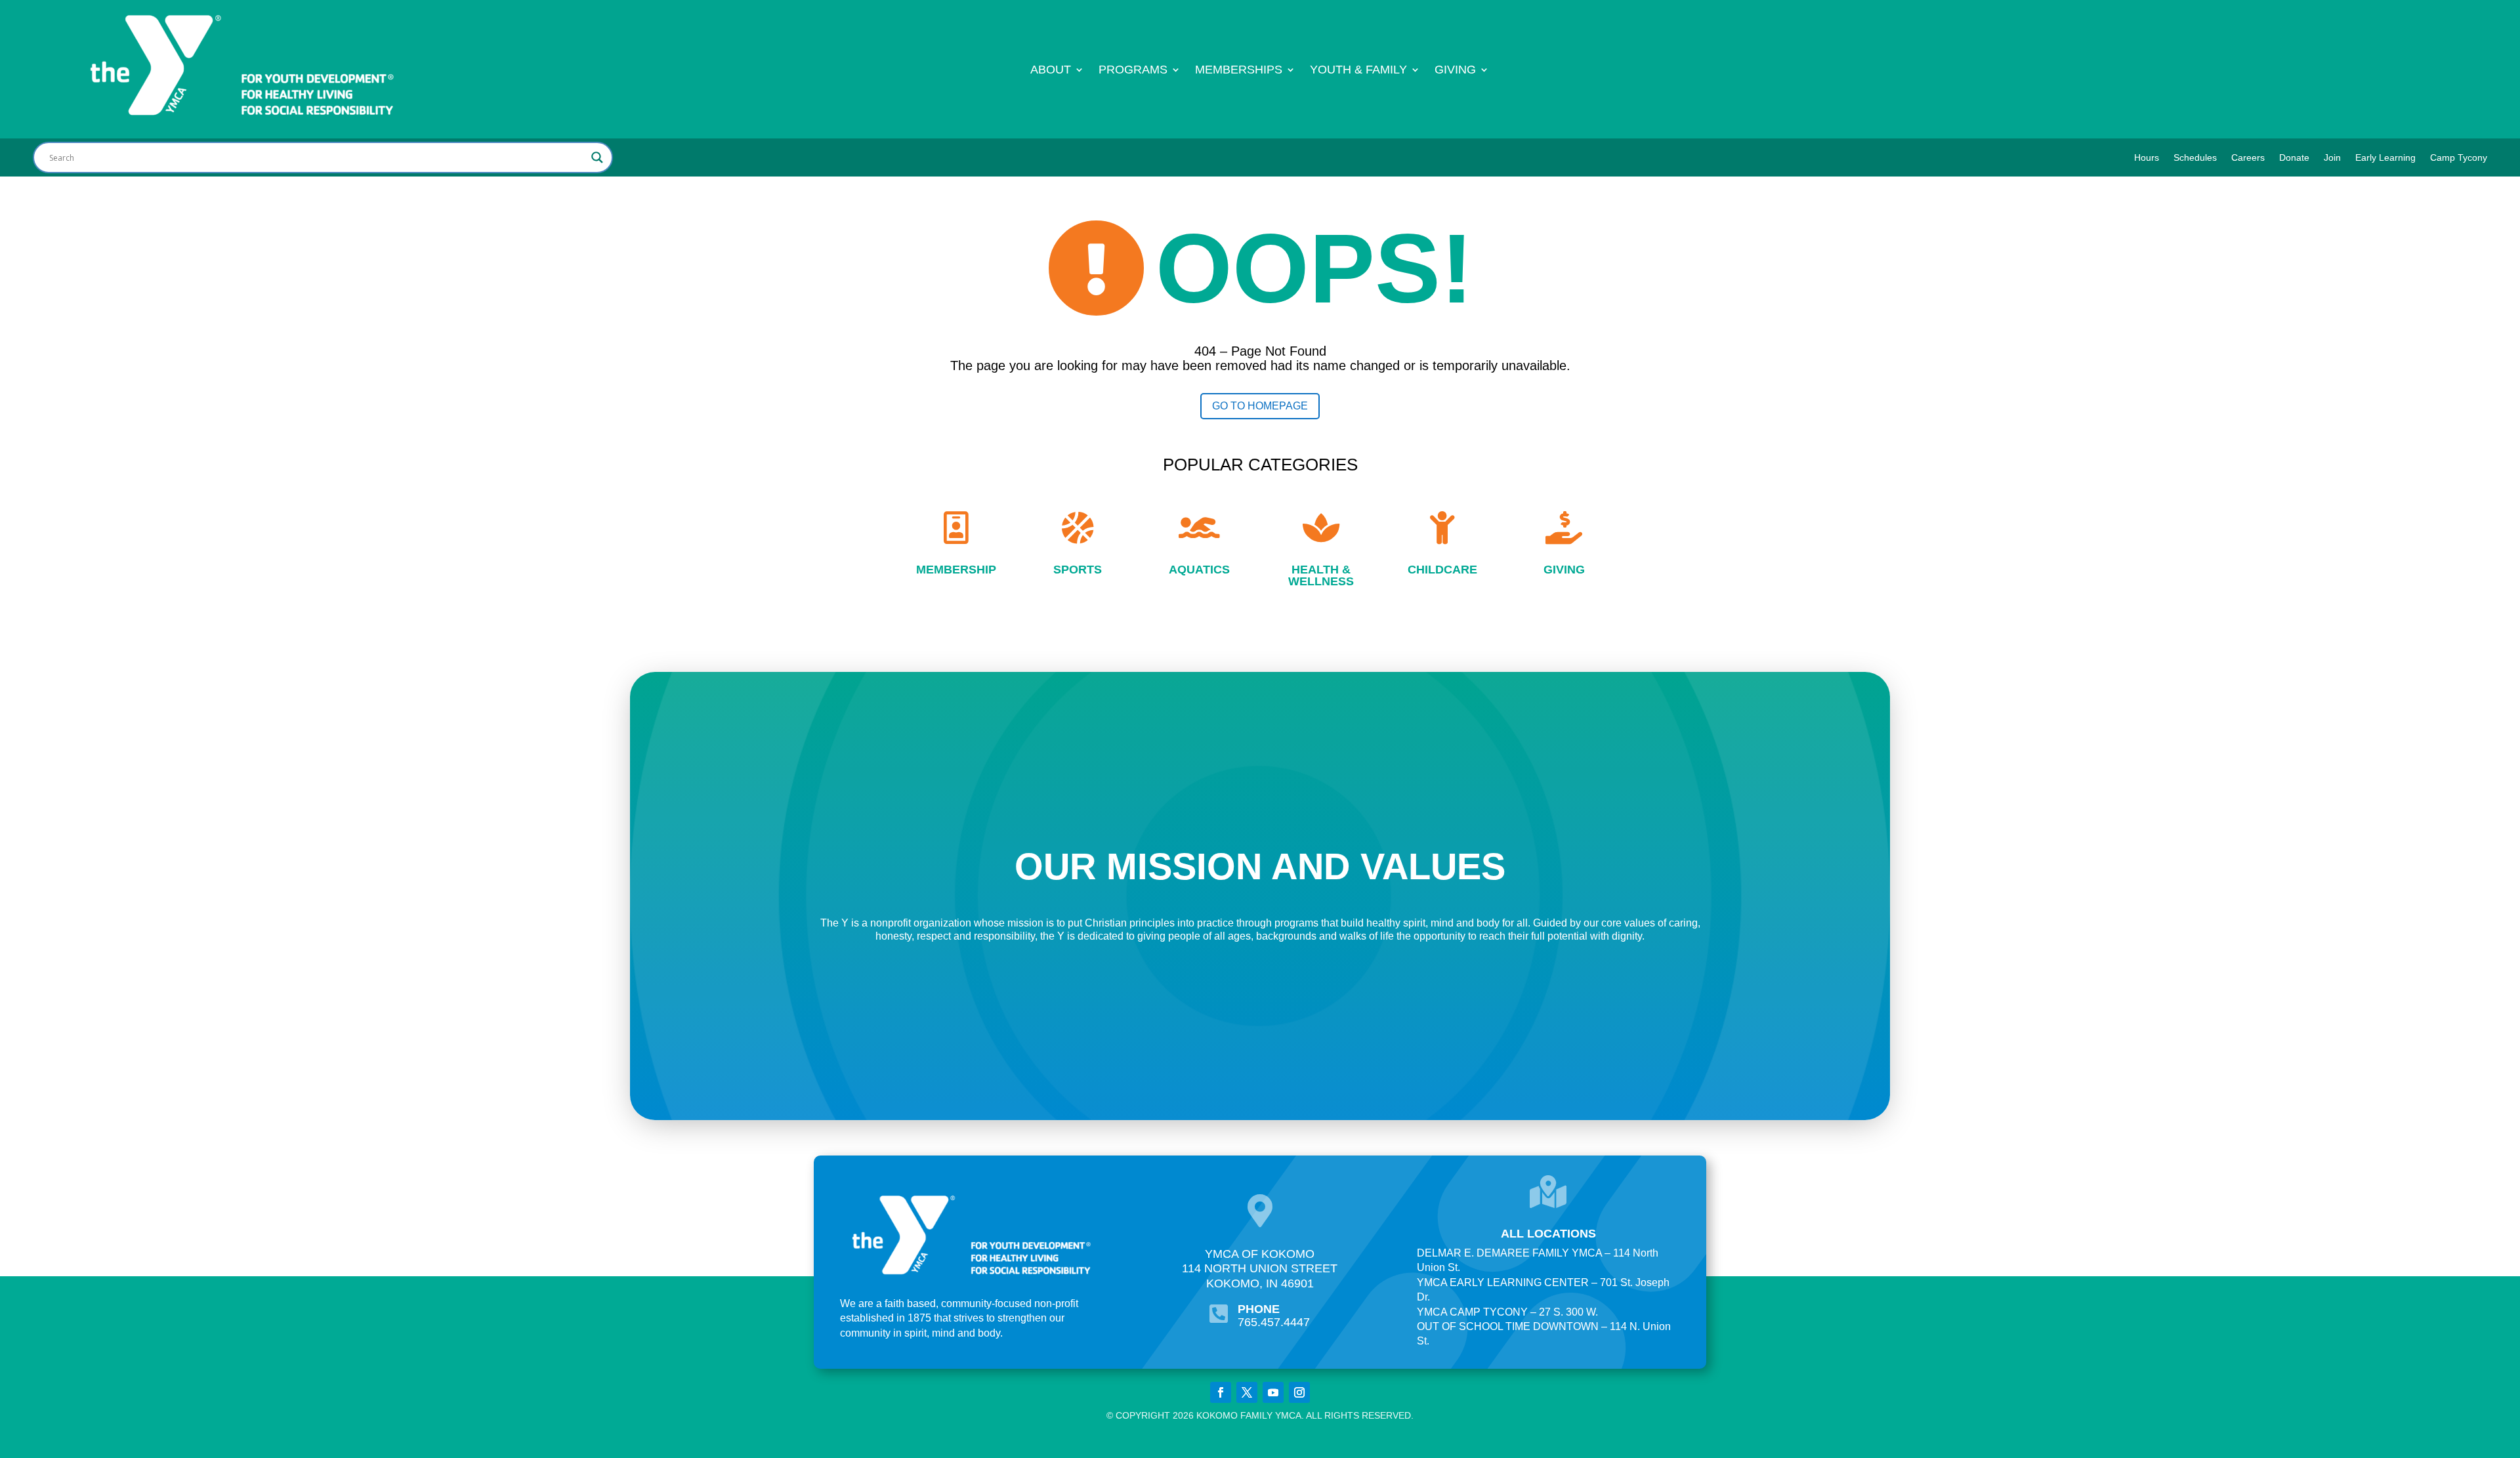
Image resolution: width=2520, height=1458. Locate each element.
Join (2332, 158)
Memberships (1239, 71)
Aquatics (1199, 570)
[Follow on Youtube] (1273, 1392)
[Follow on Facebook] (1221, 1392)
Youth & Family (1358, 71)
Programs (1133, 71)
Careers (2248, 158)
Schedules (2195, 158)
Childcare (1442, 570)
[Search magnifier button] (597, 157)
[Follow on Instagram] (1299, 1392)
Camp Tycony (2459, 158)
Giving (1455, 71)
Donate (2294, 158)
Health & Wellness (1321, 575)
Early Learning (2385, 158)
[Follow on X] (1247, 1392)
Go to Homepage (1260, 406)
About (1051, 71)
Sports (1078, 570)
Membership (956, 570)
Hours (2147, 158)
